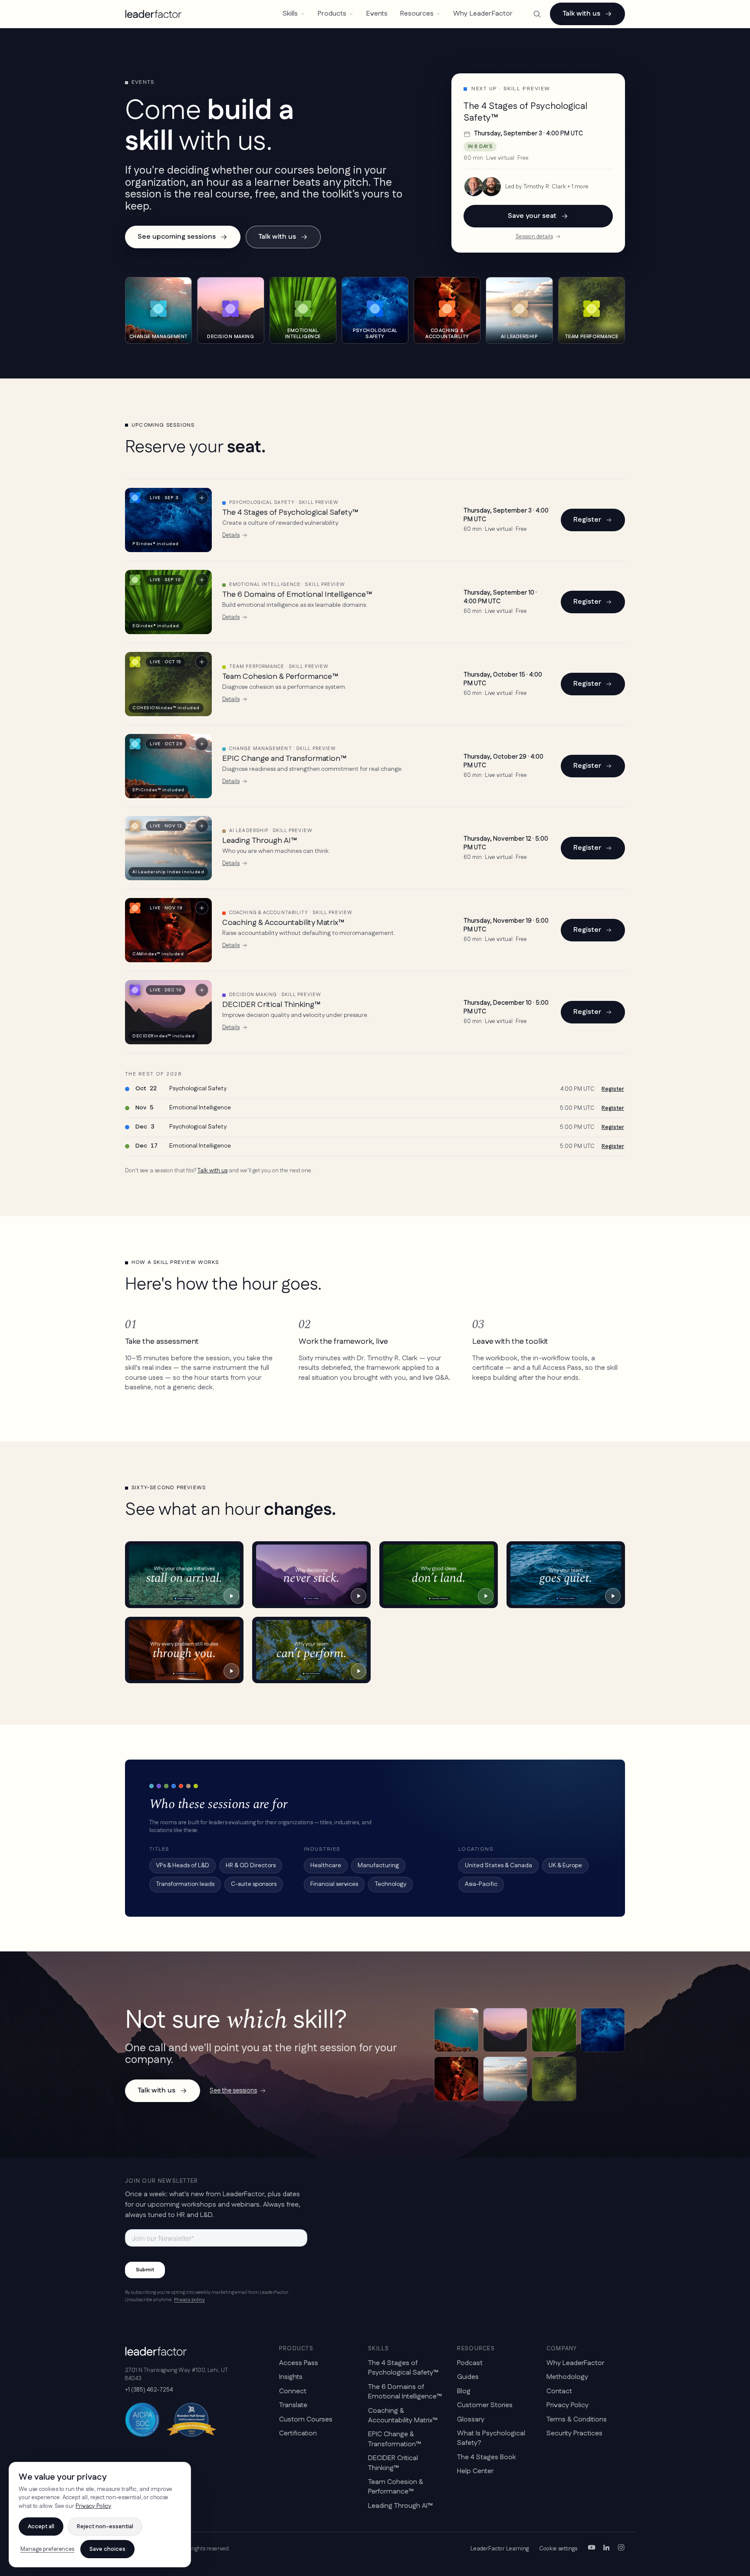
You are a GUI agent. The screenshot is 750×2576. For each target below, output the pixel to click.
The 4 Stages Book (487, 2457)
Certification (298, 2433)
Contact (559, 2391)
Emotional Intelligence (200, 1108)
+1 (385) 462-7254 (149, 2390)
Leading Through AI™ (260, 841)
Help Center (475, 2471)
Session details (534, 237)
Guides (468, 2377)
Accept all (41, 2527)
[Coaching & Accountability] (456, 2079)
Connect (293, 2391)
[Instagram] (621, 2549)
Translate (293, 2405)
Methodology (567, 2377)
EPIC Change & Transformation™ (395, 2439)
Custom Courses (306, 2420)
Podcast (470, 2363)
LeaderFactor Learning (500, 2549)
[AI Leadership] (505, 2079)
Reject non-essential (105, 2527)
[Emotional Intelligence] (554, 2030)
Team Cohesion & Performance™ (280, 677)
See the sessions (233, 2091)
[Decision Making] (505, 2030)
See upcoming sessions (177, 237)
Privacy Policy (567, 2405)
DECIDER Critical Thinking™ (271, 1005)
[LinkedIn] (606, 2549)
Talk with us (581, 14)
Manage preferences (47, 2549)
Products (332, 14)
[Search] (537, 14)
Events (377, 14)
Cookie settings (558, 2549)
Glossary (471, 2420)
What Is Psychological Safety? (491, 2438)
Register (587, 520)
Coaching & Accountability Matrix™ (283, 923)
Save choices (107, 2549)
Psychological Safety (198, 1089)
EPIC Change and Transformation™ (284, 759)
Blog (464, 2391)
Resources (417, 14)
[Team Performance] (554, 2079)
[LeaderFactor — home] (153, 14)
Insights (291, 2377)
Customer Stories (485, 2405)
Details (231, 535)
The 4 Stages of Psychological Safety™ (290, 513)
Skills (290, 14)
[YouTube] (592, 2549)
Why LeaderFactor (483, 14)
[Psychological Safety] (603, 2030)
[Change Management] (456, 2030)
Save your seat (532, 216)
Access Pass (299, 2363)
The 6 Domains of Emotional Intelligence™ (297, 595)
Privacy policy (189, 2300)
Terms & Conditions (577, 2420)
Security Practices (574, 2433)
